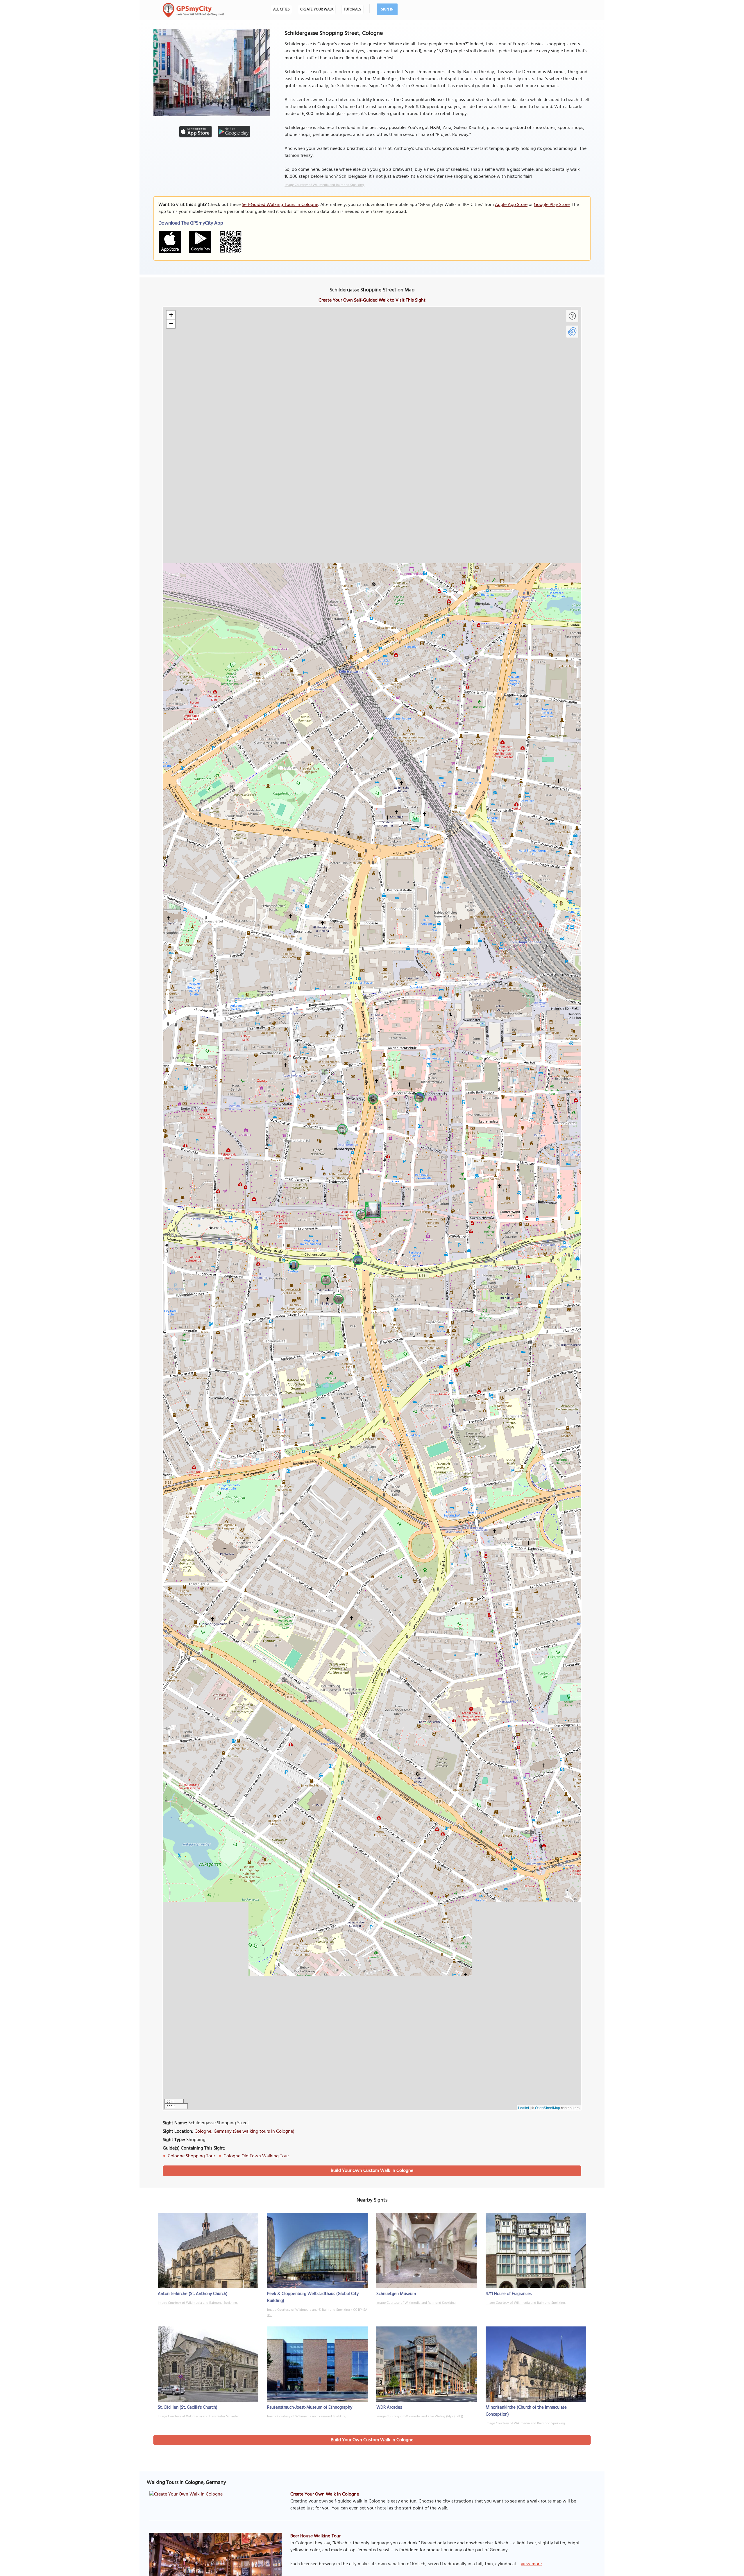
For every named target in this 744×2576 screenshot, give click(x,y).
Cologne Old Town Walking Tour (256, 2156)
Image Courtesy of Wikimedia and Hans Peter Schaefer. (199, 2417)
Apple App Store (511, 205)
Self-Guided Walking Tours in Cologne (280, 205)
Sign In (387, 9)
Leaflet (524, 2108)
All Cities (281, 9)
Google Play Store (552, 205)
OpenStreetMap (548, 2108)
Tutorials (353, 9)
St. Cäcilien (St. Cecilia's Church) (188, 2408)
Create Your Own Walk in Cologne (325, 2494)
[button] (372, 1209)
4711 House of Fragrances (509, 2294)
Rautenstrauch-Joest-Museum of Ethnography (310, 2408)
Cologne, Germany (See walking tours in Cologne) (244, 2132)
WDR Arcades (389, 2408)
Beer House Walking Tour (315, 2536)
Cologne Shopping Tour (191, 2156)
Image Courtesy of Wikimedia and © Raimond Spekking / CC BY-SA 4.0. (317, 2313)
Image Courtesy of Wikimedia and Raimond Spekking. (324, 185)
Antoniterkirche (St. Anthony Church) (193, 2294)
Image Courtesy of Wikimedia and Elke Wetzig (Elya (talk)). (420, 2417)
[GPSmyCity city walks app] (194, 10)
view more (531, 2564)
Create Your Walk (317, 9)
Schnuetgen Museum (396, 2294)
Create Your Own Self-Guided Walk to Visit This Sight (372, 300)
